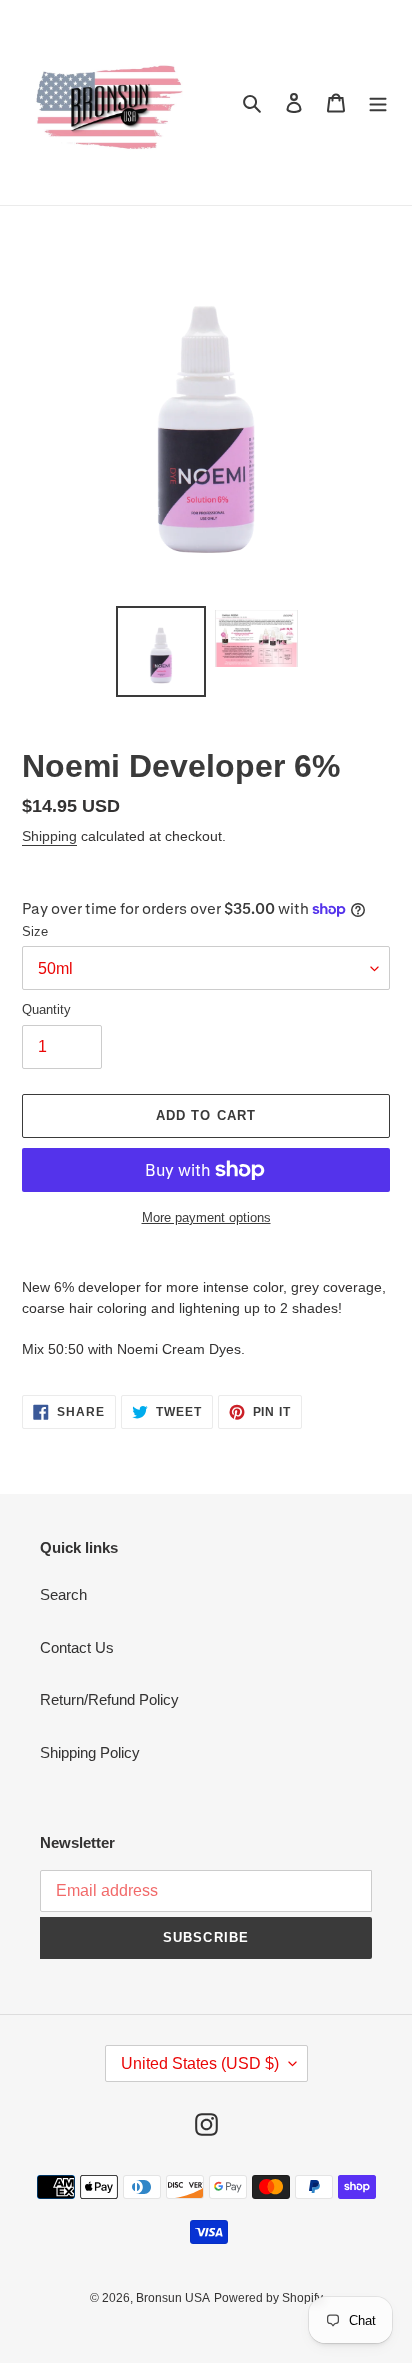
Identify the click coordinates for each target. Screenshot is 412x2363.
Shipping (49, 836)
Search (63, 1594)
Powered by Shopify (268, 2298)
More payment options (206, 1217)
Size (35, 931)
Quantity (46, 1009)
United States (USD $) (200, 2063)
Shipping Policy (90, 1752)
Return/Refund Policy (109, 1699)
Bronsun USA (173, 2298)
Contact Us (77, 1647)
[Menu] (378, 102)
